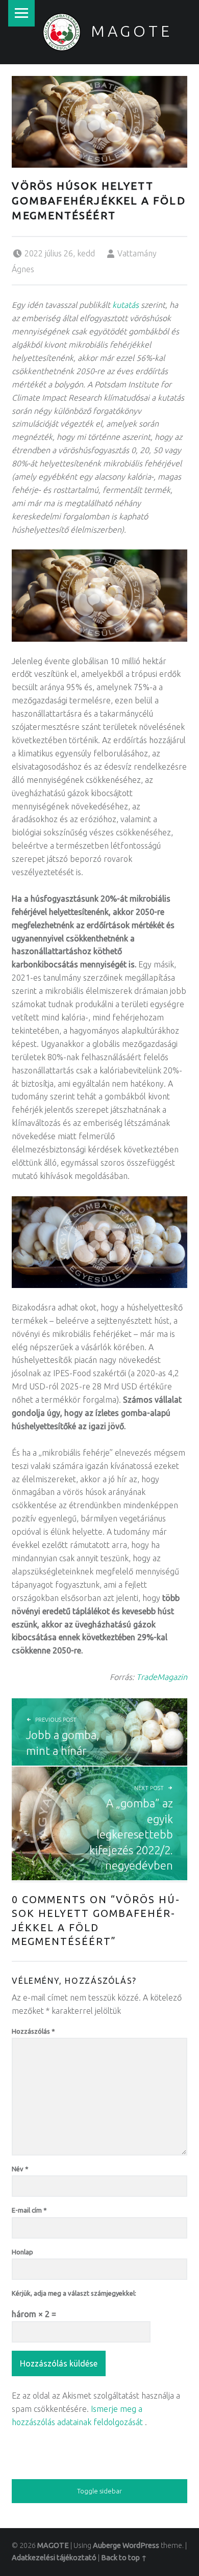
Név (20, 2169)
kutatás (126, 305)
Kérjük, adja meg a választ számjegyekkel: (74, 2293)
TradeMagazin (162, 1677)
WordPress (141, 2545)
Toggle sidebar (99, 2491)
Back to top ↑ (124, 2558)
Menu (21, 13)
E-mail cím (29, 2210)
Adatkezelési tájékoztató (54, 2558)
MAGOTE (132, 31)
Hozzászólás (33, 2031)
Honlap (22, 2252)
